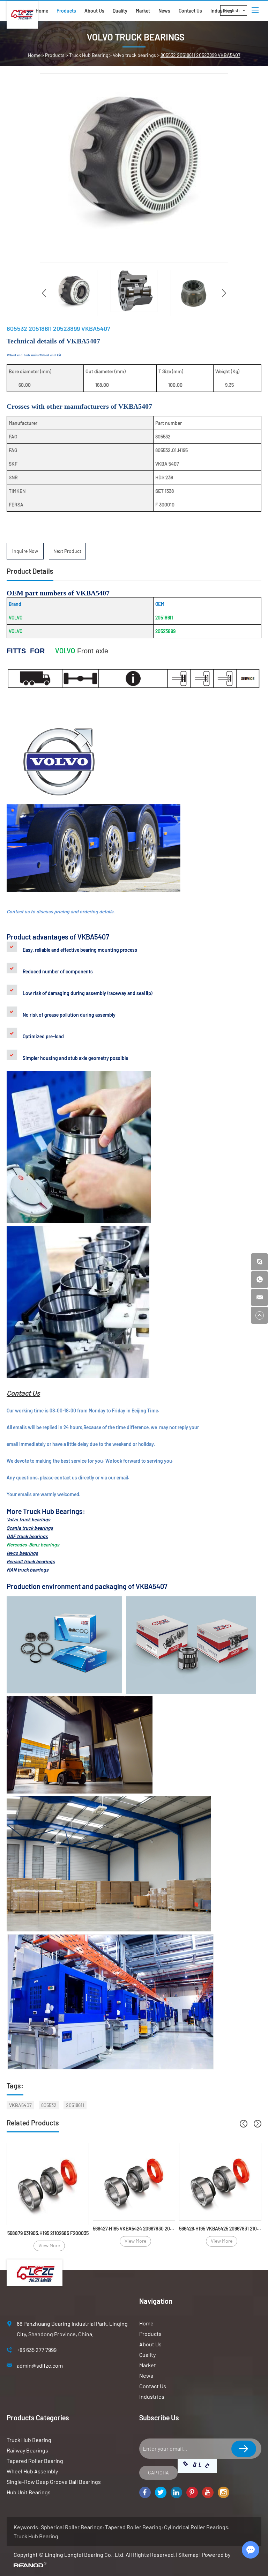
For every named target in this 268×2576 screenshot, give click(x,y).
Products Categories (38, 2418)
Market (143, 11)
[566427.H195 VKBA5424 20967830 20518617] (134, 2182)
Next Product (67, 551)
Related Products (33, 2123)
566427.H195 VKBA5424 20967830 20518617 (134, 2229)
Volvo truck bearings (134, 55)
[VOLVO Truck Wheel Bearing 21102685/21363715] (48, 2184)
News (164, 11)
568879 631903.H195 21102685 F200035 (48, 2233)
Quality (120, 11)
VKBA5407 (20, 2105)
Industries (152, 2396)
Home (42, 11)
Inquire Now (25, 551)
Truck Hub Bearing (89, 55)
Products (66, 11)
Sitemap (188, 2555)
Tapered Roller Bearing (35, 2461)
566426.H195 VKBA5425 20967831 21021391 (220, 2229)
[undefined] (134, 168)
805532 (49, 2105)
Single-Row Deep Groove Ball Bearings (54, 2482)
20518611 (75, 2105)
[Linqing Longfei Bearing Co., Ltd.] (22, 15)
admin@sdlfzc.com (40, 2365)
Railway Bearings (27, 2450)
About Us (94, 11)
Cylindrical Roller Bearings (196, 2527)
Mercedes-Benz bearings (33, 1545)
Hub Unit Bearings (29, 2492)
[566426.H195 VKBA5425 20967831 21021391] (220, 2182)
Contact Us (190, 11)
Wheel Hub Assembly (32, 2471)
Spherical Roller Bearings (72, 2527)
